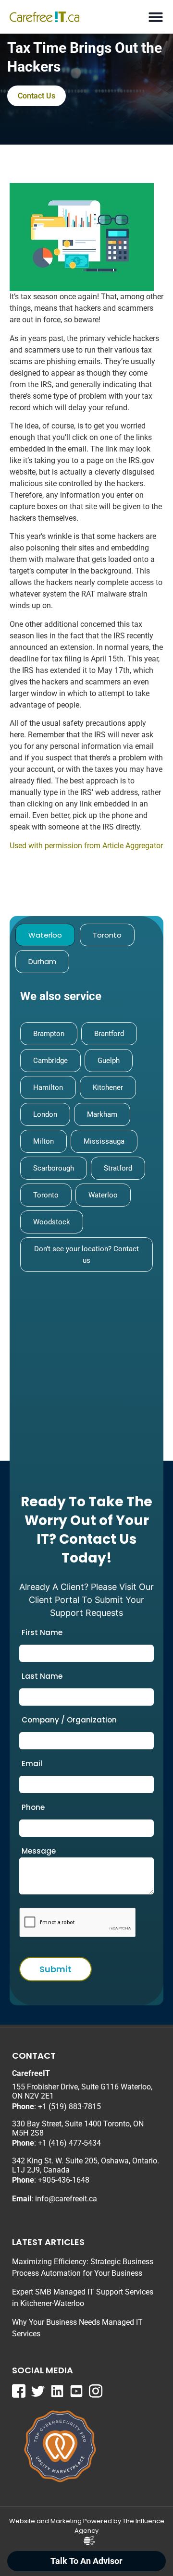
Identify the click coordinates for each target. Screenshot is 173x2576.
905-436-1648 (66, 2180)
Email (32, 1764)
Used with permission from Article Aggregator (86, 846)
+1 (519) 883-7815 (69, 2106)
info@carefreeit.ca (66, 2199)
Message (39, 1851)
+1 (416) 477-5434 (69, 2143)
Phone (33, 1807)
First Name (42, 1632)
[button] (155, 17)
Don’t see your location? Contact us (86, 1255)
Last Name (42, 1676)
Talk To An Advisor (86, 2561)
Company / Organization (69, 1720)
